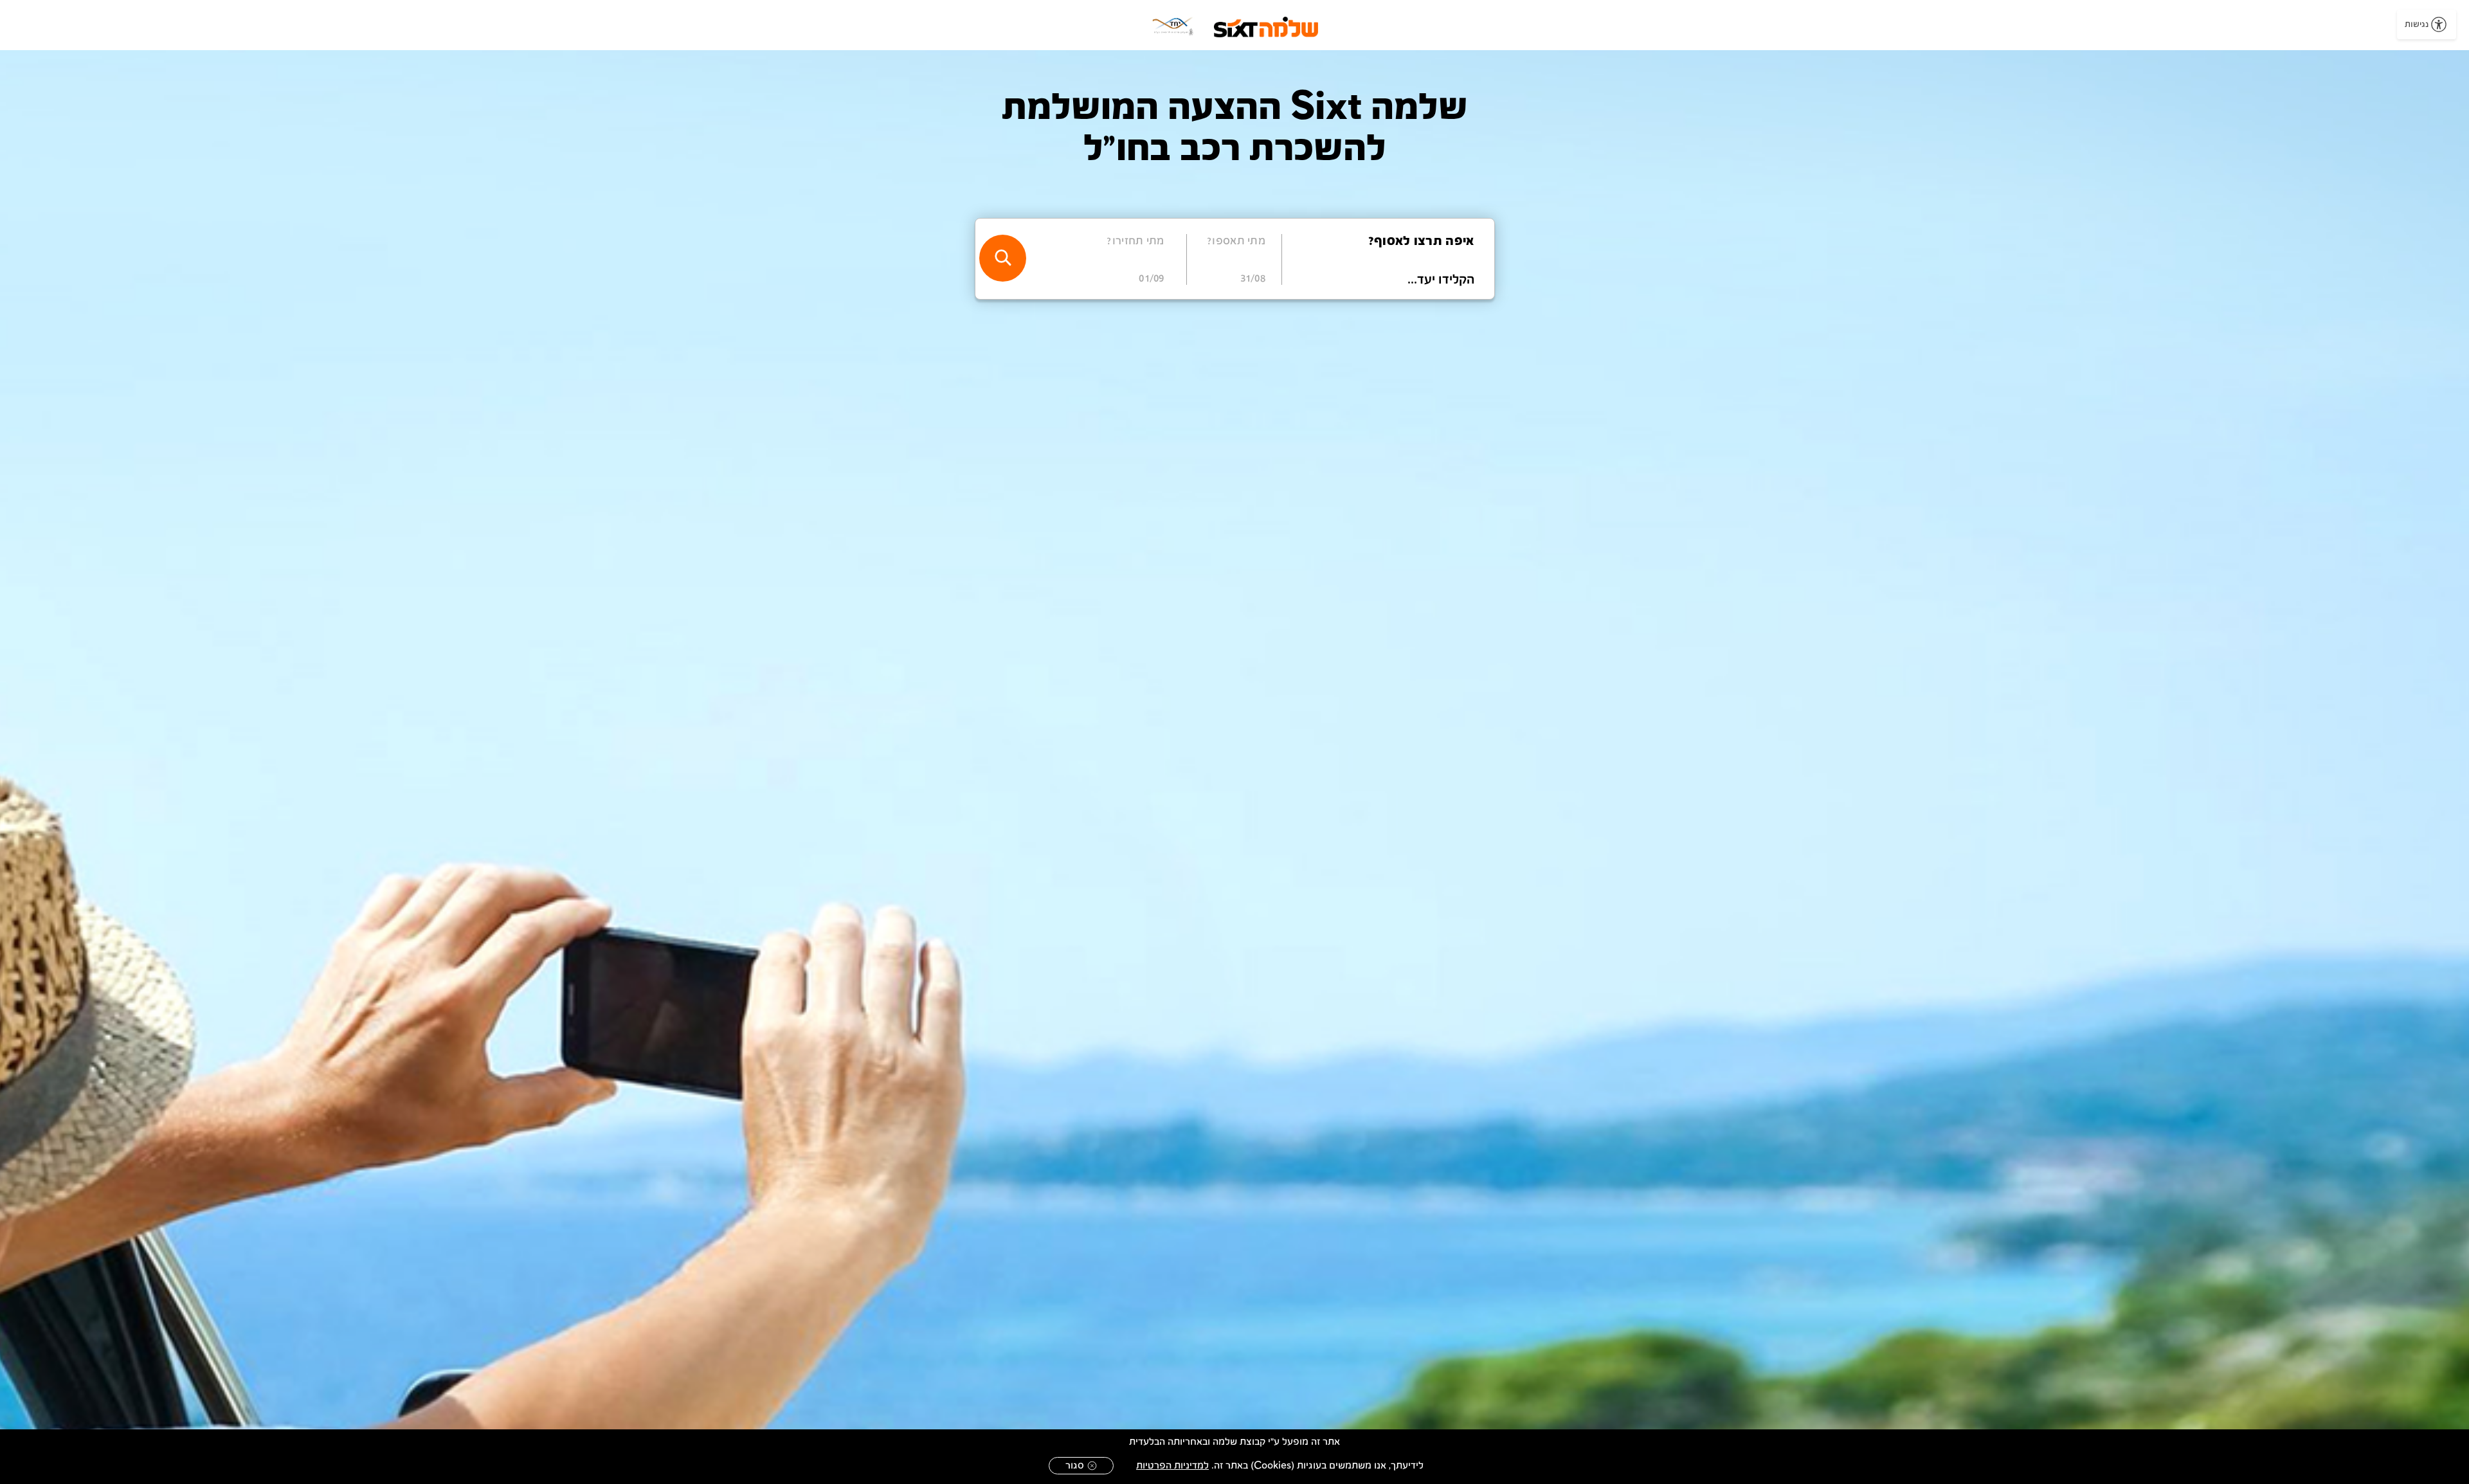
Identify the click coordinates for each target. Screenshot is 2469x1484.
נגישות (2417, 24)
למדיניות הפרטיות (1172, 1466)
